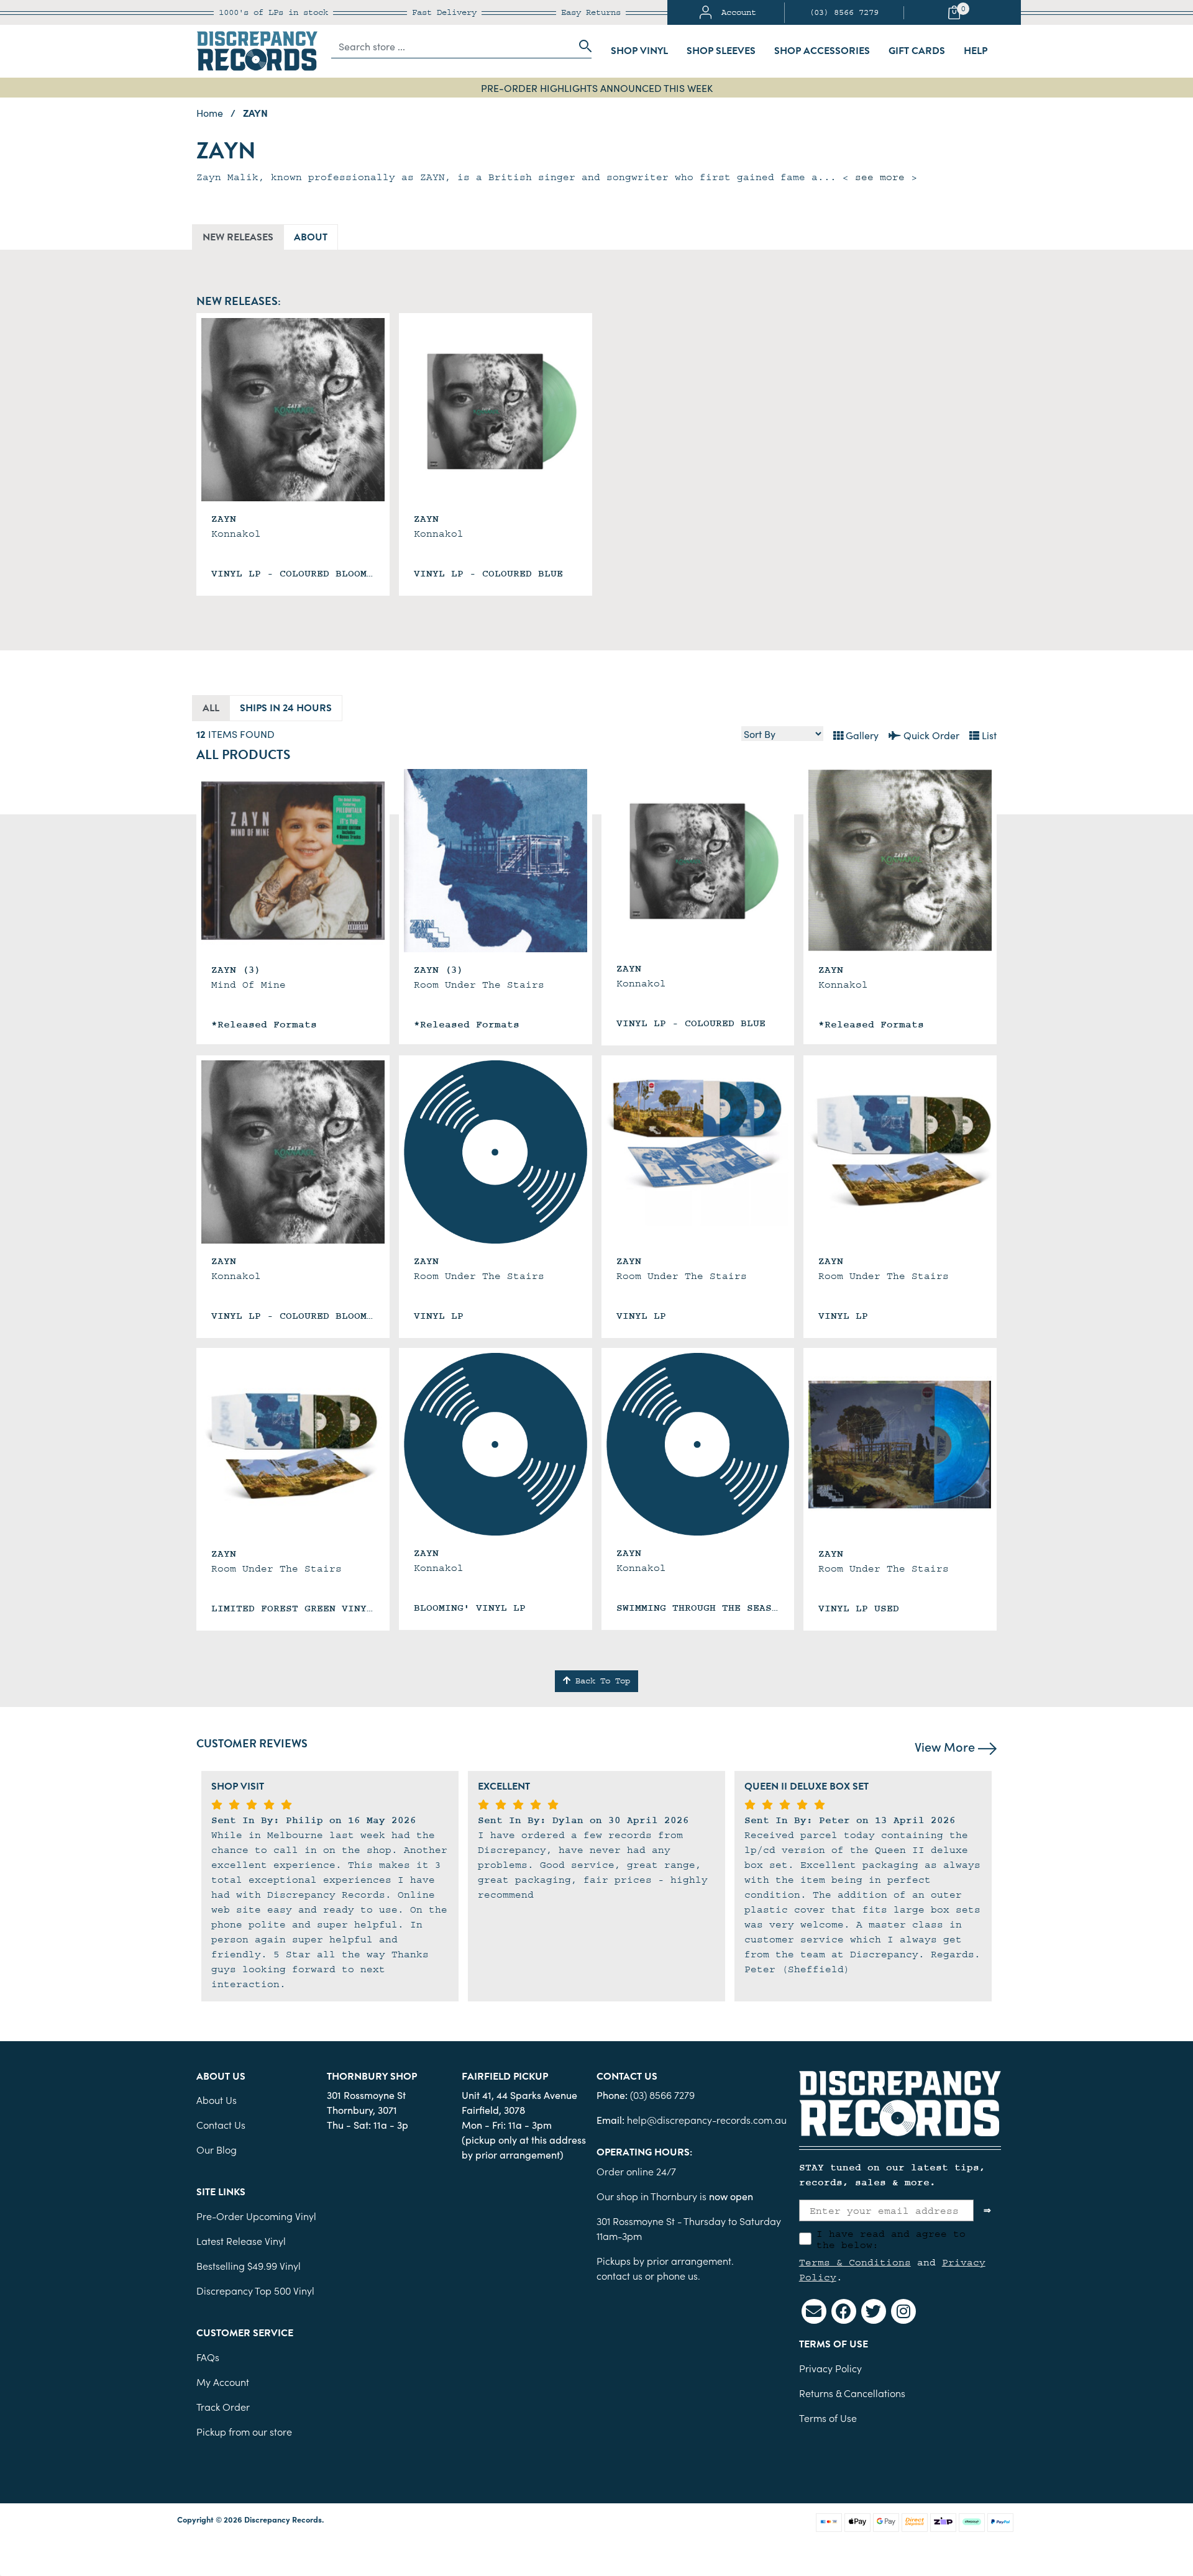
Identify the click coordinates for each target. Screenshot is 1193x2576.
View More (946, 1746)
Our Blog (217, 2149)
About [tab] (311, 237)
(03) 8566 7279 (844, 12)
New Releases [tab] (238, 237)
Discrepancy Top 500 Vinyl (255, 2290)
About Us (217, 2100)
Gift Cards (917, 51)
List (988, 735)
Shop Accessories (822, 51)
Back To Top (600, 1681)
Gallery (861, 735)
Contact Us (221, 2124)
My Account (223, 2382)
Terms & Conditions (855, 2262)
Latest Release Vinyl (241, 2241)
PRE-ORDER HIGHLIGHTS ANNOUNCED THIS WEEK (597, 88)
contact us (619, 2275)
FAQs (208, 2357)
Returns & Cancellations (852, 2393)
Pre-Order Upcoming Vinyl (256, 2216)
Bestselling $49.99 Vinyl (249, 2265)
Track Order (223, 2406)
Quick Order (930, 735)
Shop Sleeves (721, 51)
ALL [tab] (211, 708)
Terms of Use (828, 2418)
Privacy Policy (830, 2368)
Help (976, 51)
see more (880, 177)
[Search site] (582, 46)
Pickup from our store (244, 2431)
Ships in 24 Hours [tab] (286, 708)
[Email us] (814, 2311)
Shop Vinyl (639, 51)
